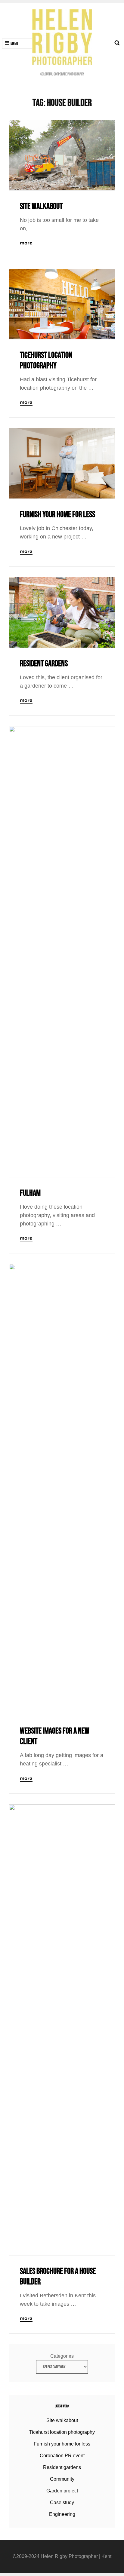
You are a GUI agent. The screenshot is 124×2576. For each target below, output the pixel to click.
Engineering (62, 2514)
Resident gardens (44, 664)
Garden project (62, 2491)
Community (62, 2479)
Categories (62, 2356)
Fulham (30, 1193)
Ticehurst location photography (62, 2432)
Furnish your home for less (57, 515)
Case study (62, 2502)
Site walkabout (41, 206)
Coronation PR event (62, 2456)
